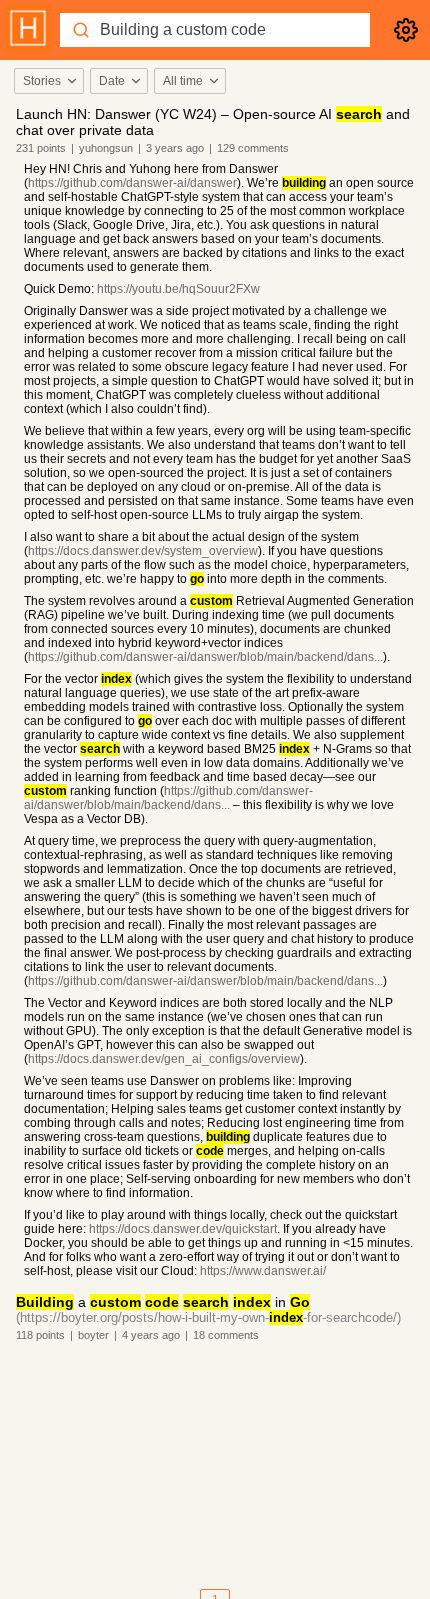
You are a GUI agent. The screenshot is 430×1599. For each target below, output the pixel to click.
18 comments (226, 1335)
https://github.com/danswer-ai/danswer (132, 183)
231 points (41, 148)
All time (183, 81)
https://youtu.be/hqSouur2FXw (178, 289)
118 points (40, 1335)
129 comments (253, 148)
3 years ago (175, 148)
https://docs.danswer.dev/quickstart (183, 1229)
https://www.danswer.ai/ (263, 1271)
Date (112, 81)
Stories (42, 81)
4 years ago (151, 1335)
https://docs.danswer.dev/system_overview (143, 551)
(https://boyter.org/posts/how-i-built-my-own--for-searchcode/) (208, 1317)
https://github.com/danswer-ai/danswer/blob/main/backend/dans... (205, 657)
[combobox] (48, 81)
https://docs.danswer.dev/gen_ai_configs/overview (164, 1059)
